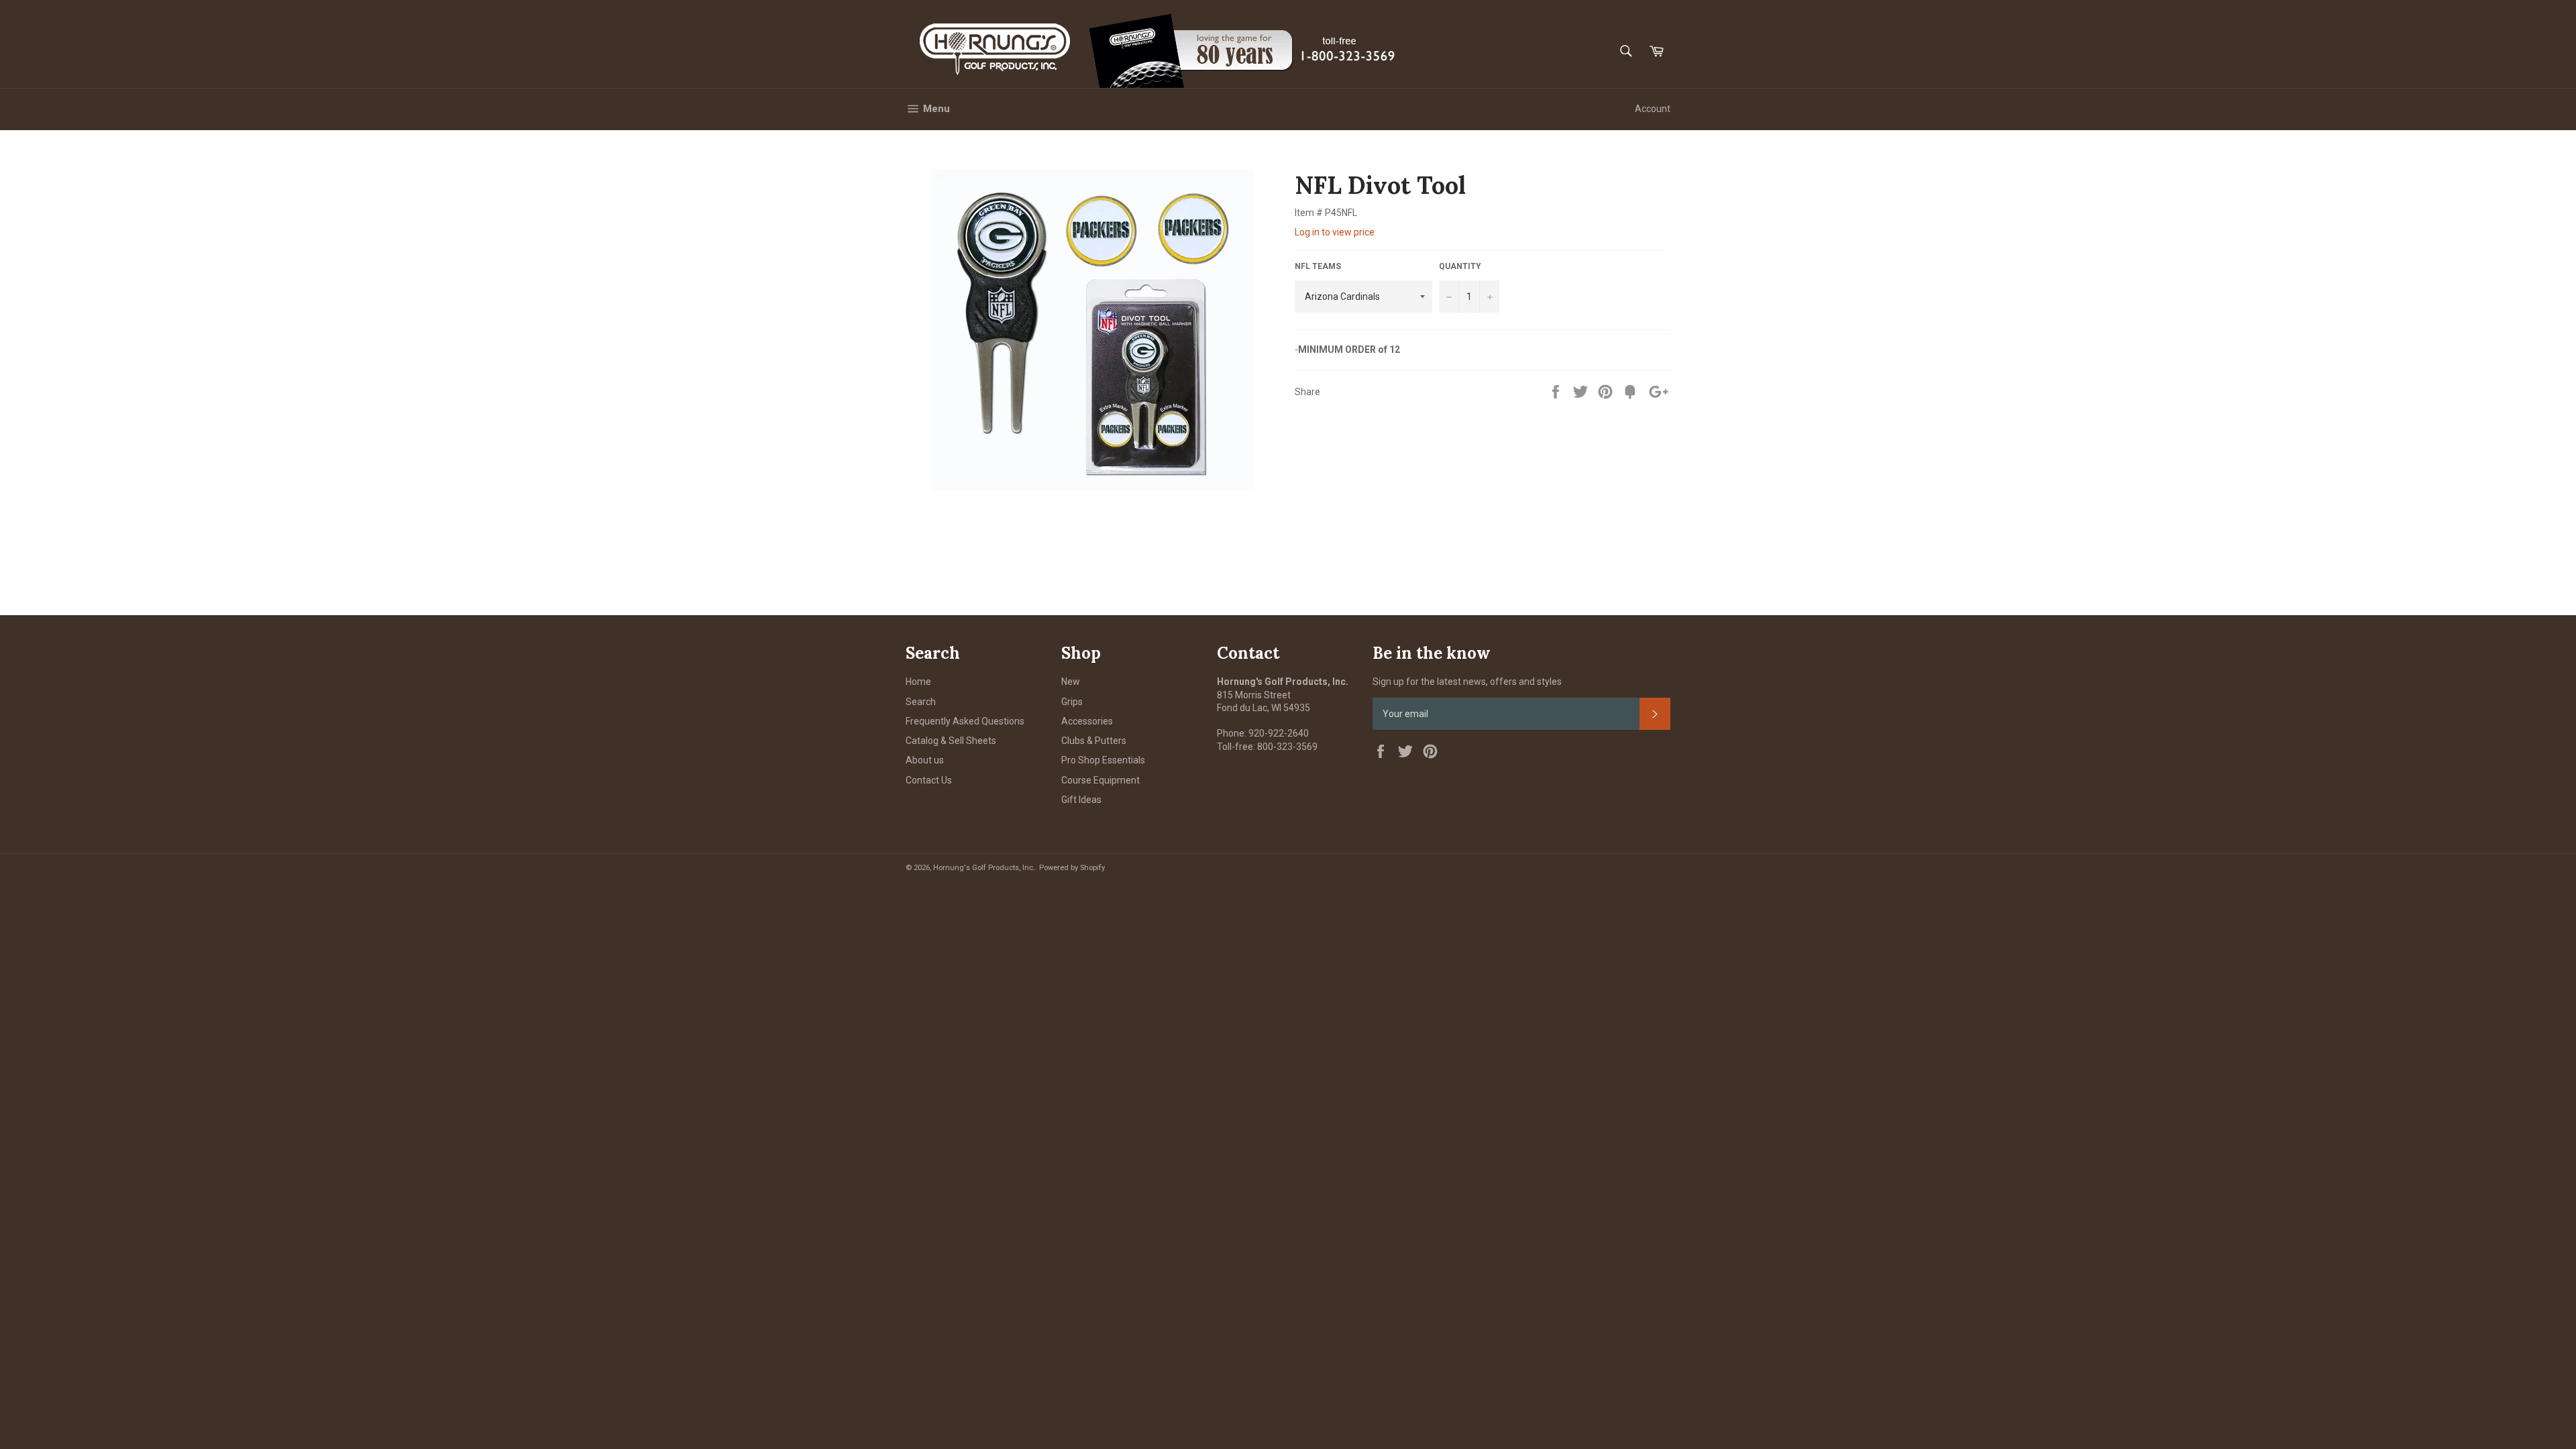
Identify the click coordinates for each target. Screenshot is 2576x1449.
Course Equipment (1101, 780)
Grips (1072, 702)
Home (918, 682)
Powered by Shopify (1072, 868)
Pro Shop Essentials (1103, 760)
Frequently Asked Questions (965, 721)
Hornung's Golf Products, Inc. (984, 868)
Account (1653, 109)
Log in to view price (1335, 232)
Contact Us (929, 780)
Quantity (1460, 266)
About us (925, 760)
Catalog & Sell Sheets (951, 741)
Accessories (1087, 721)
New (1071, 682)
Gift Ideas (1081, 800)
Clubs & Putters (1094, 741)
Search (921, 702)
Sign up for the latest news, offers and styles (1467, 682)
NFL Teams (1318, 266)
